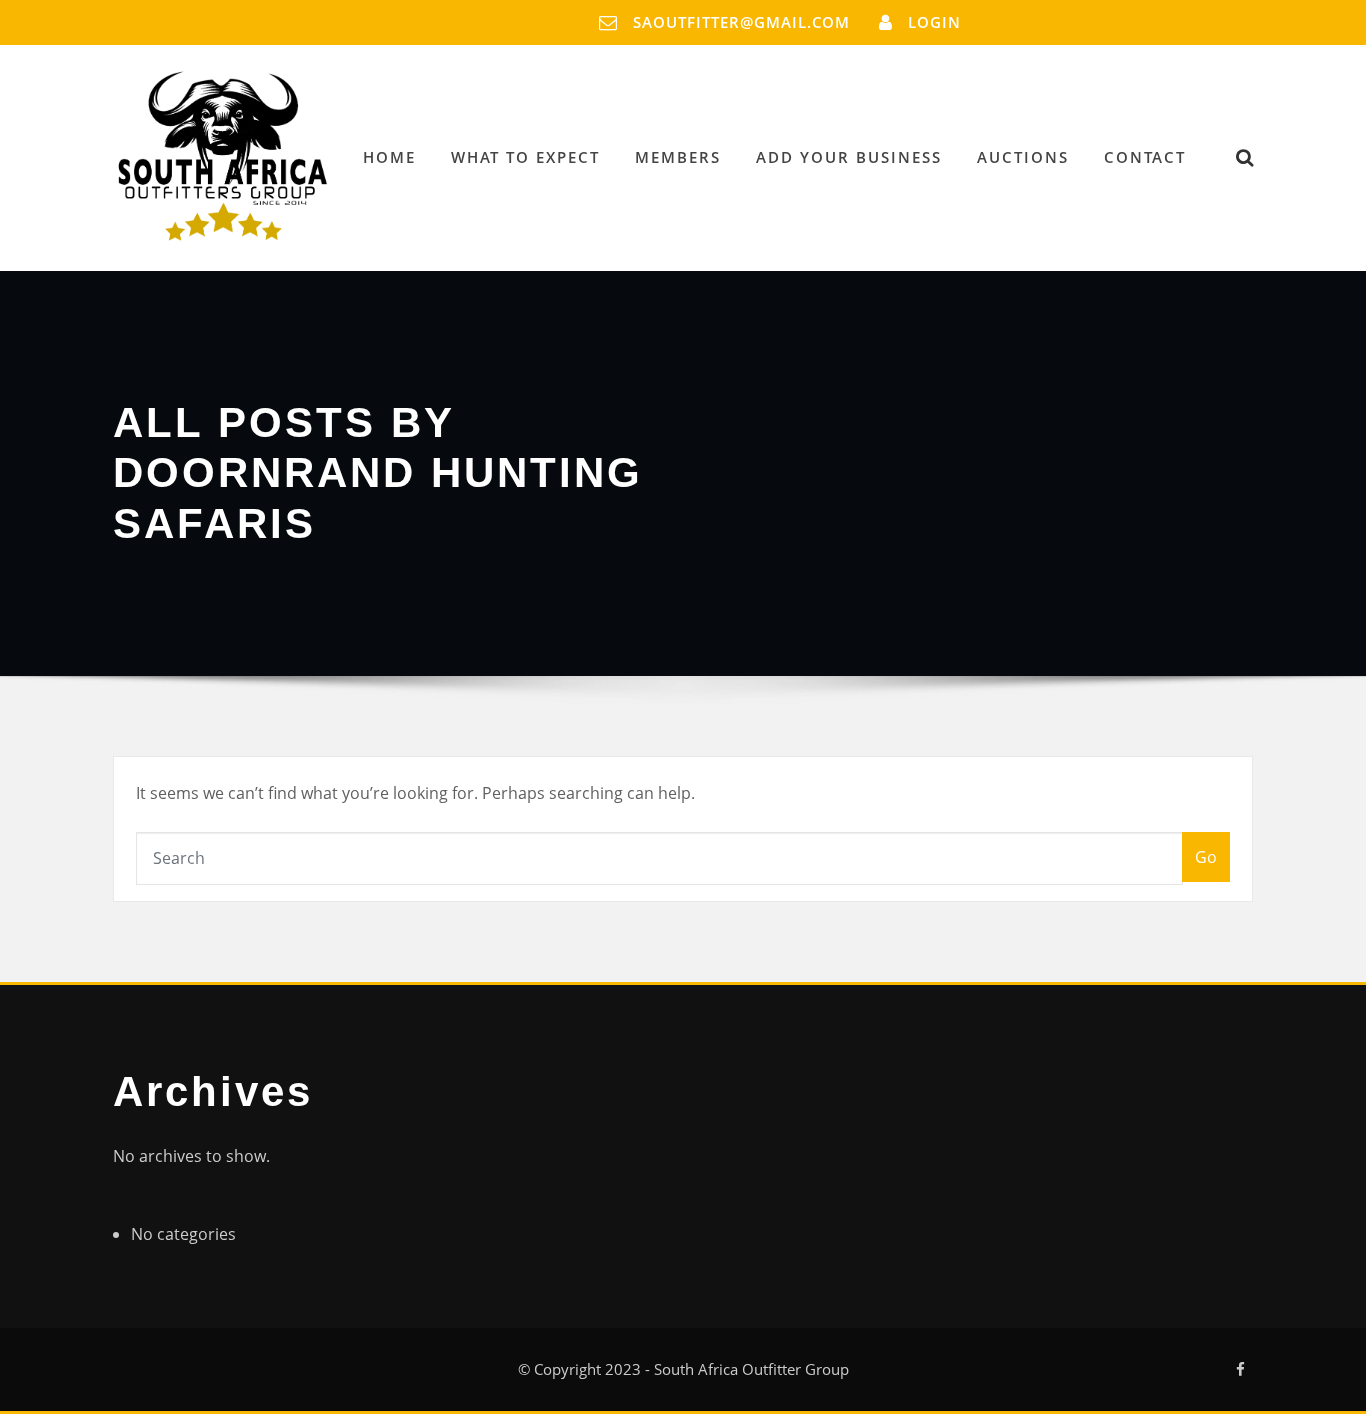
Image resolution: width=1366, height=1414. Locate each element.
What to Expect (525, 157)
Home (389, 157)
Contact (1145, 157)
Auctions (1023, 157)
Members (678, 157)
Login (934, 22)
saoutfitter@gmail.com (741, 22)
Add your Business (849, 157)
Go (1206, 857)
